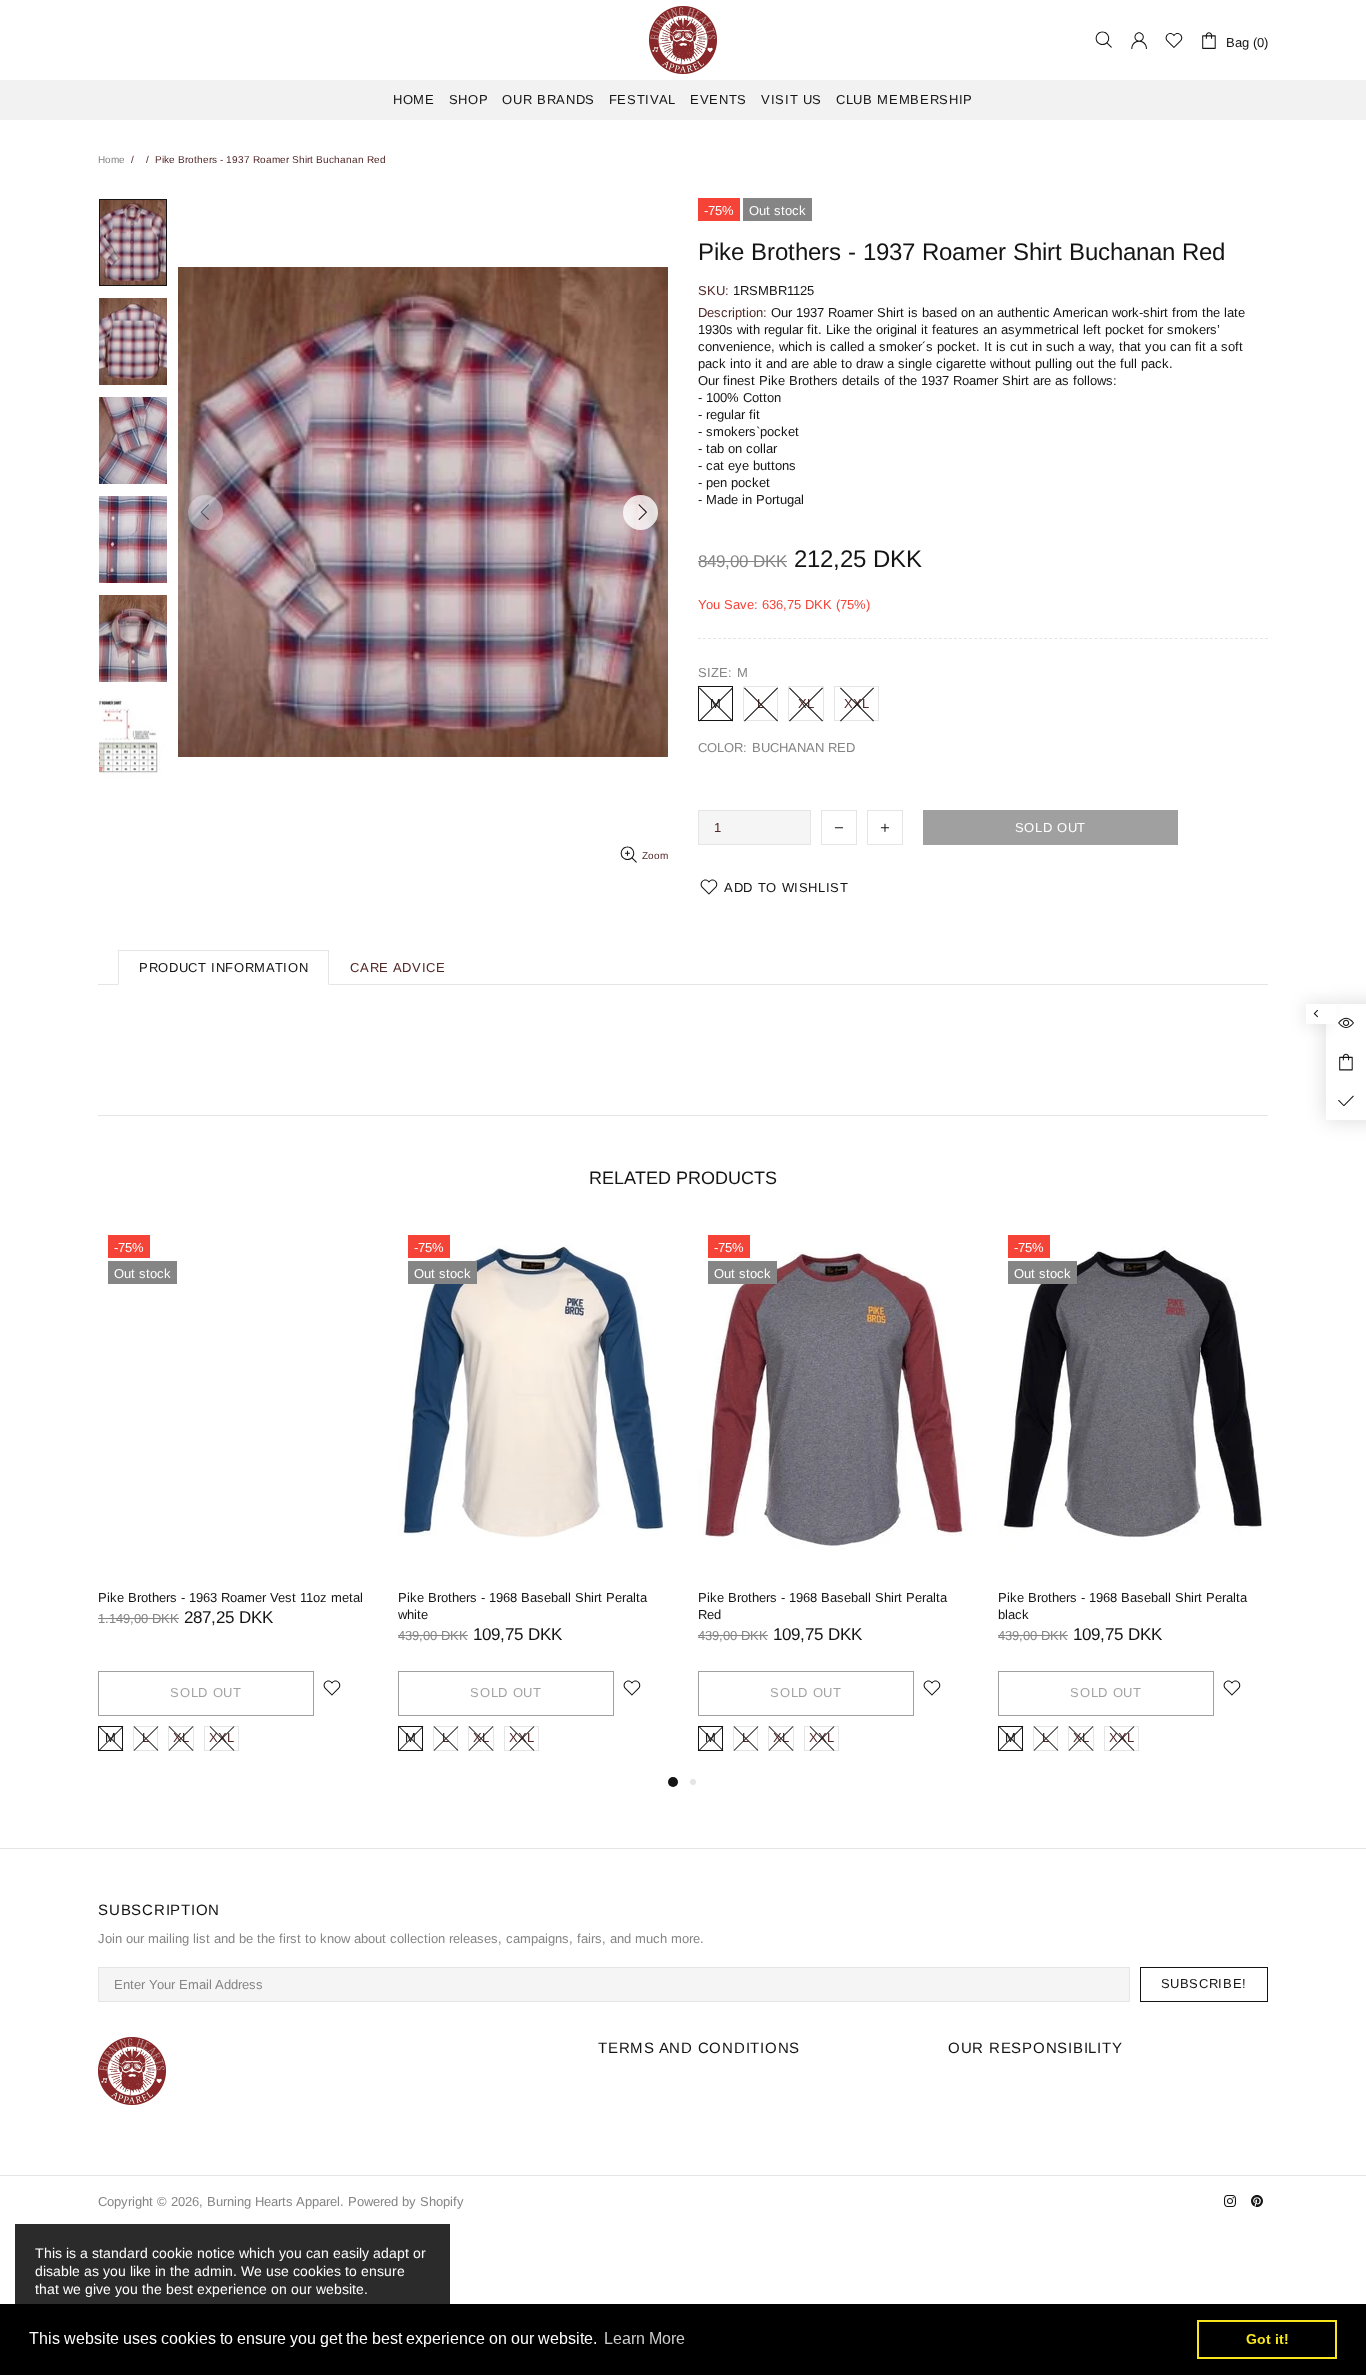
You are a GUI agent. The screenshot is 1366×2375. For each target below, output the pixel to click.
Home (111, 159)
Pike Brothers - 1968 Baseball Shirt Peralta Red (822, 1606)
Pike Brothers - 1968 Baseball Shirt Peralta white (522, 1606)
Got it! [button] (1267, 2339)
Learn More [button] (644, 2338)
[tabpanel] (233, 1497)
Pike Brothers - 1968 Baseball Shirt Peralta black (1122, 1606)
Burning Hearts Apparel (683, 40)
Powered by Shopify (406, 2201)
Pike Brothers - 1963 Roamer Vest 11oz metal (230, 1597)
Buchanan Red (712, 773)
